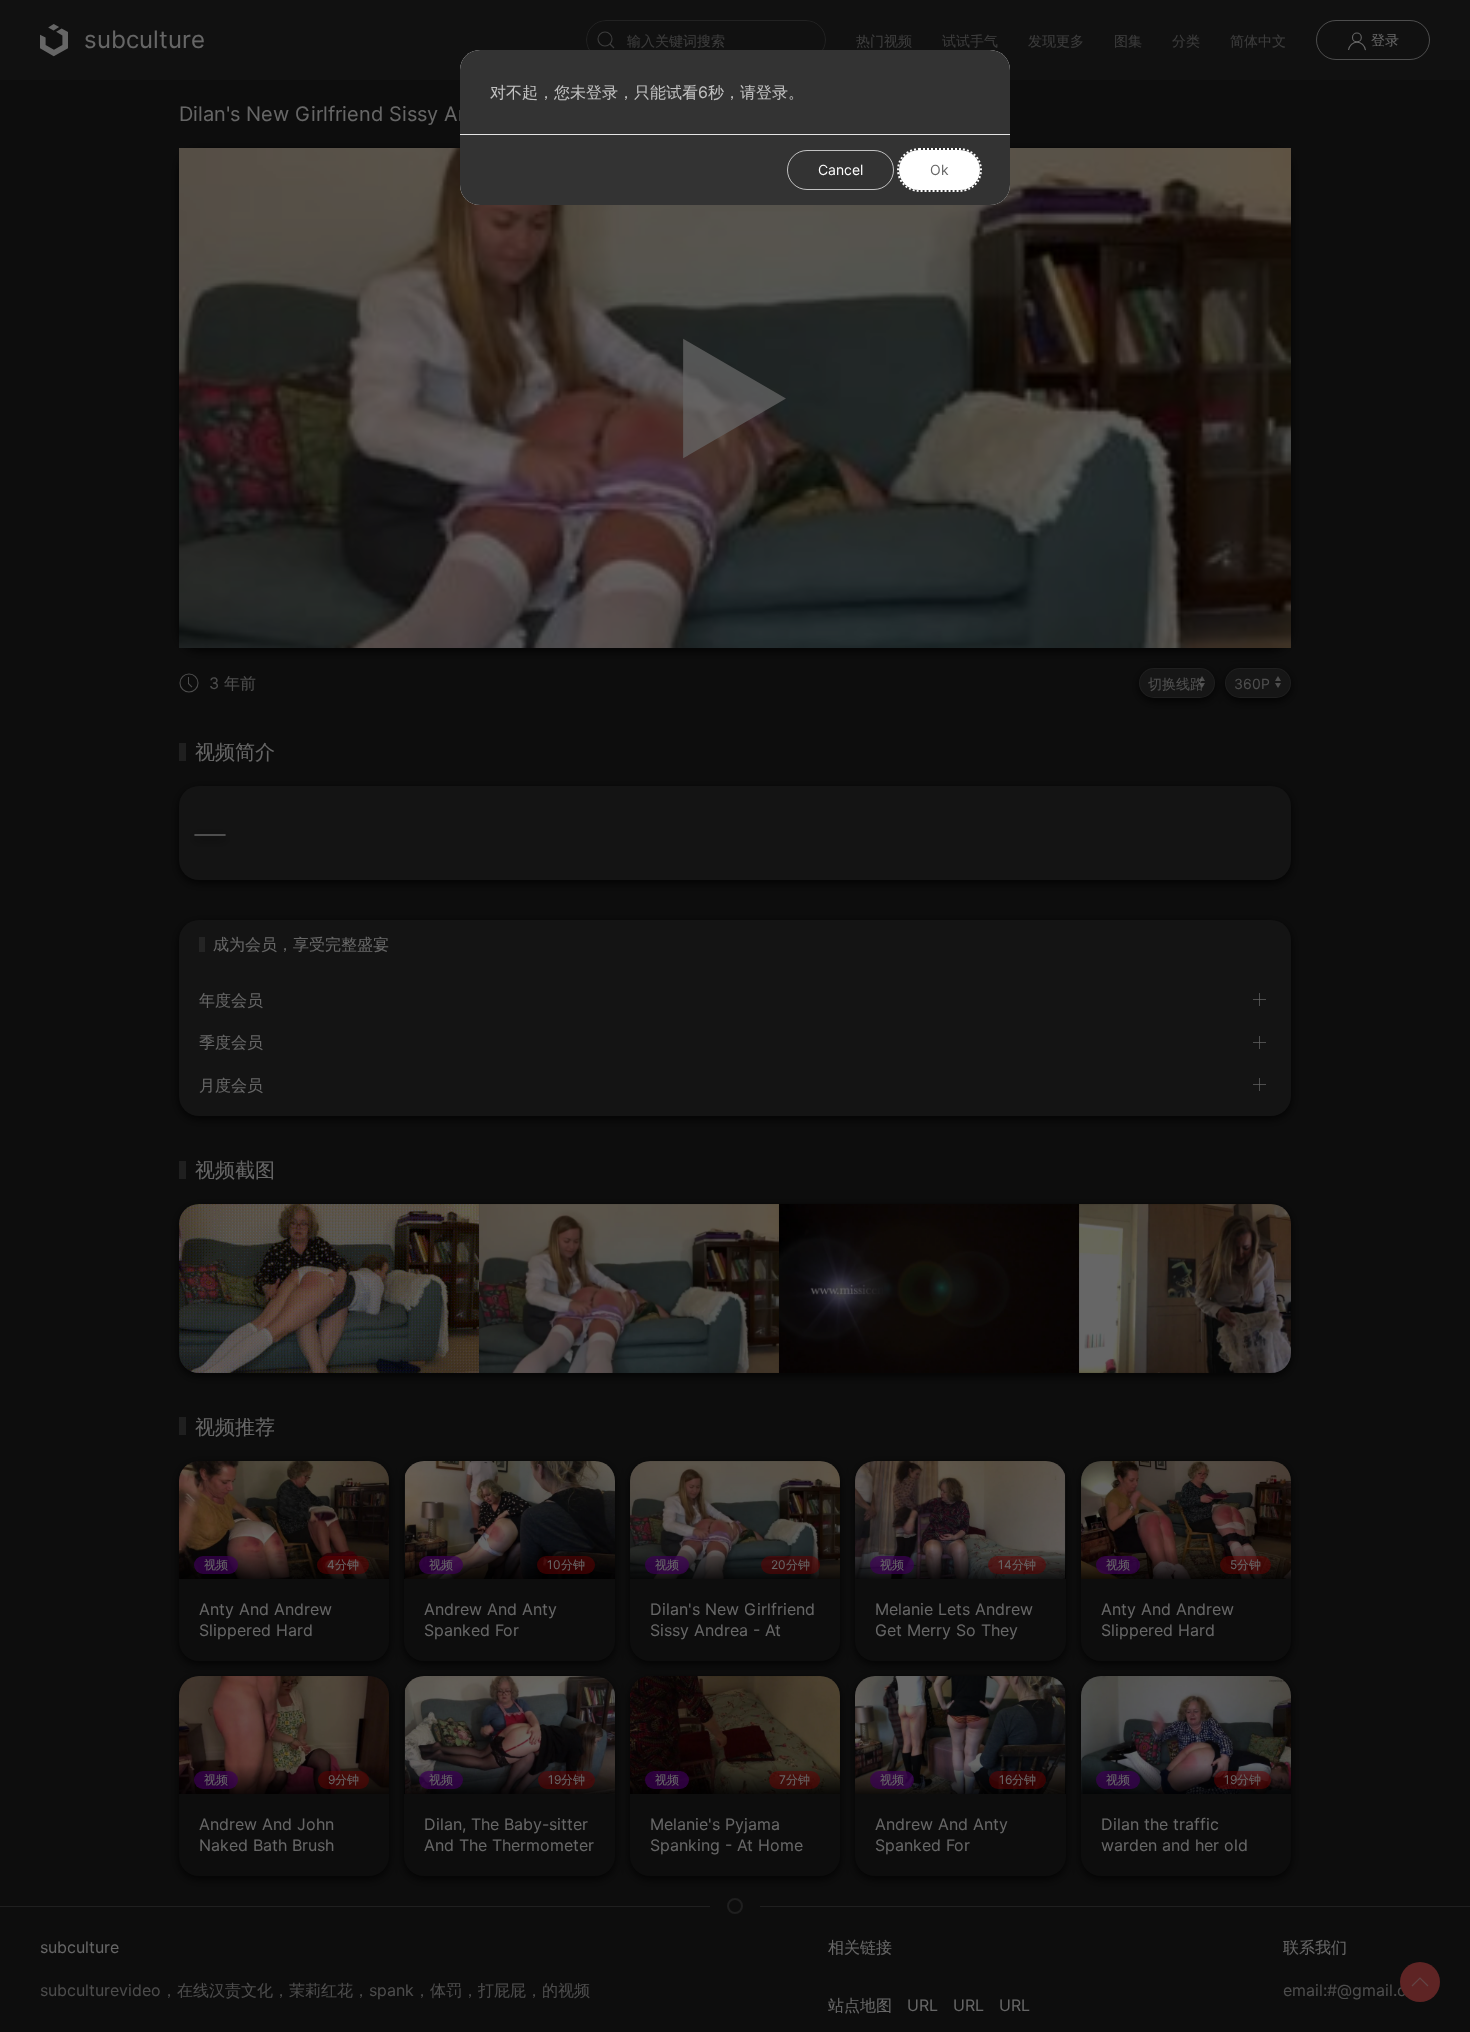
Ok (939, 169)
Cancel (840, 169)
